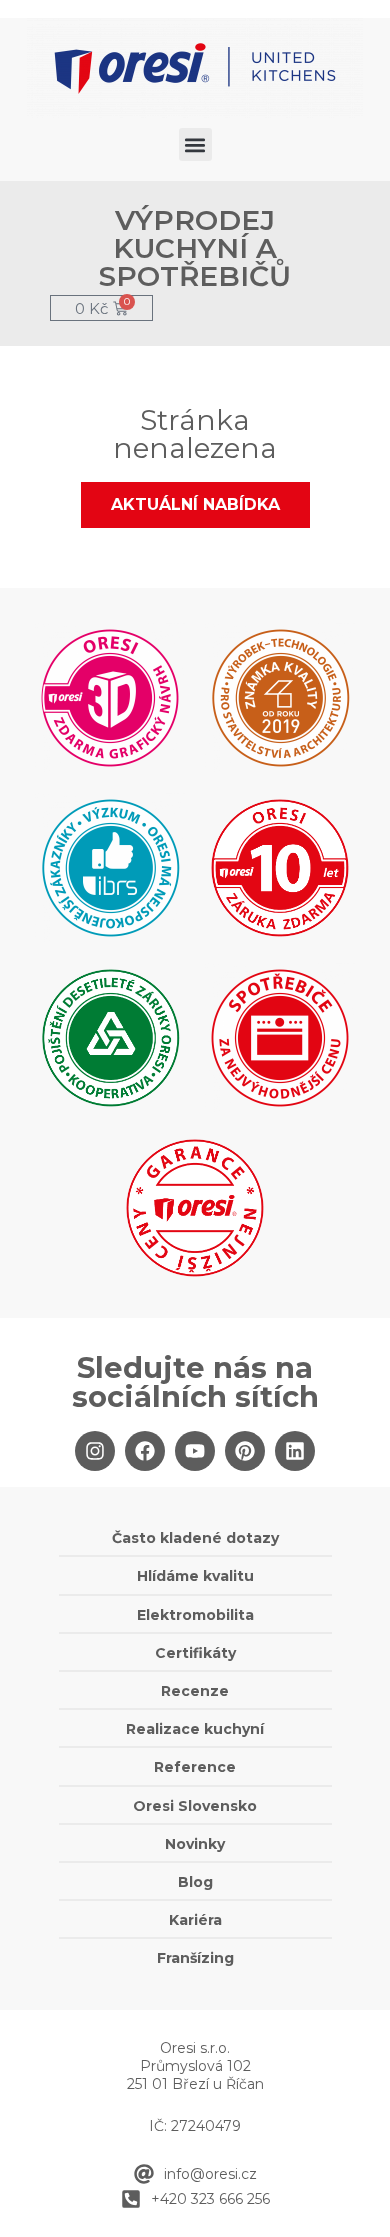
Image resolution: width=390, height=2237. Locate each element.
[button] (195, 144)
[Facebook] (145, 1451)
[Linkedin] (295, 1451)
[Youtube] (195, 1451)
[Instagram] (95, 1451)
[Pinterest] (245, 1451)
